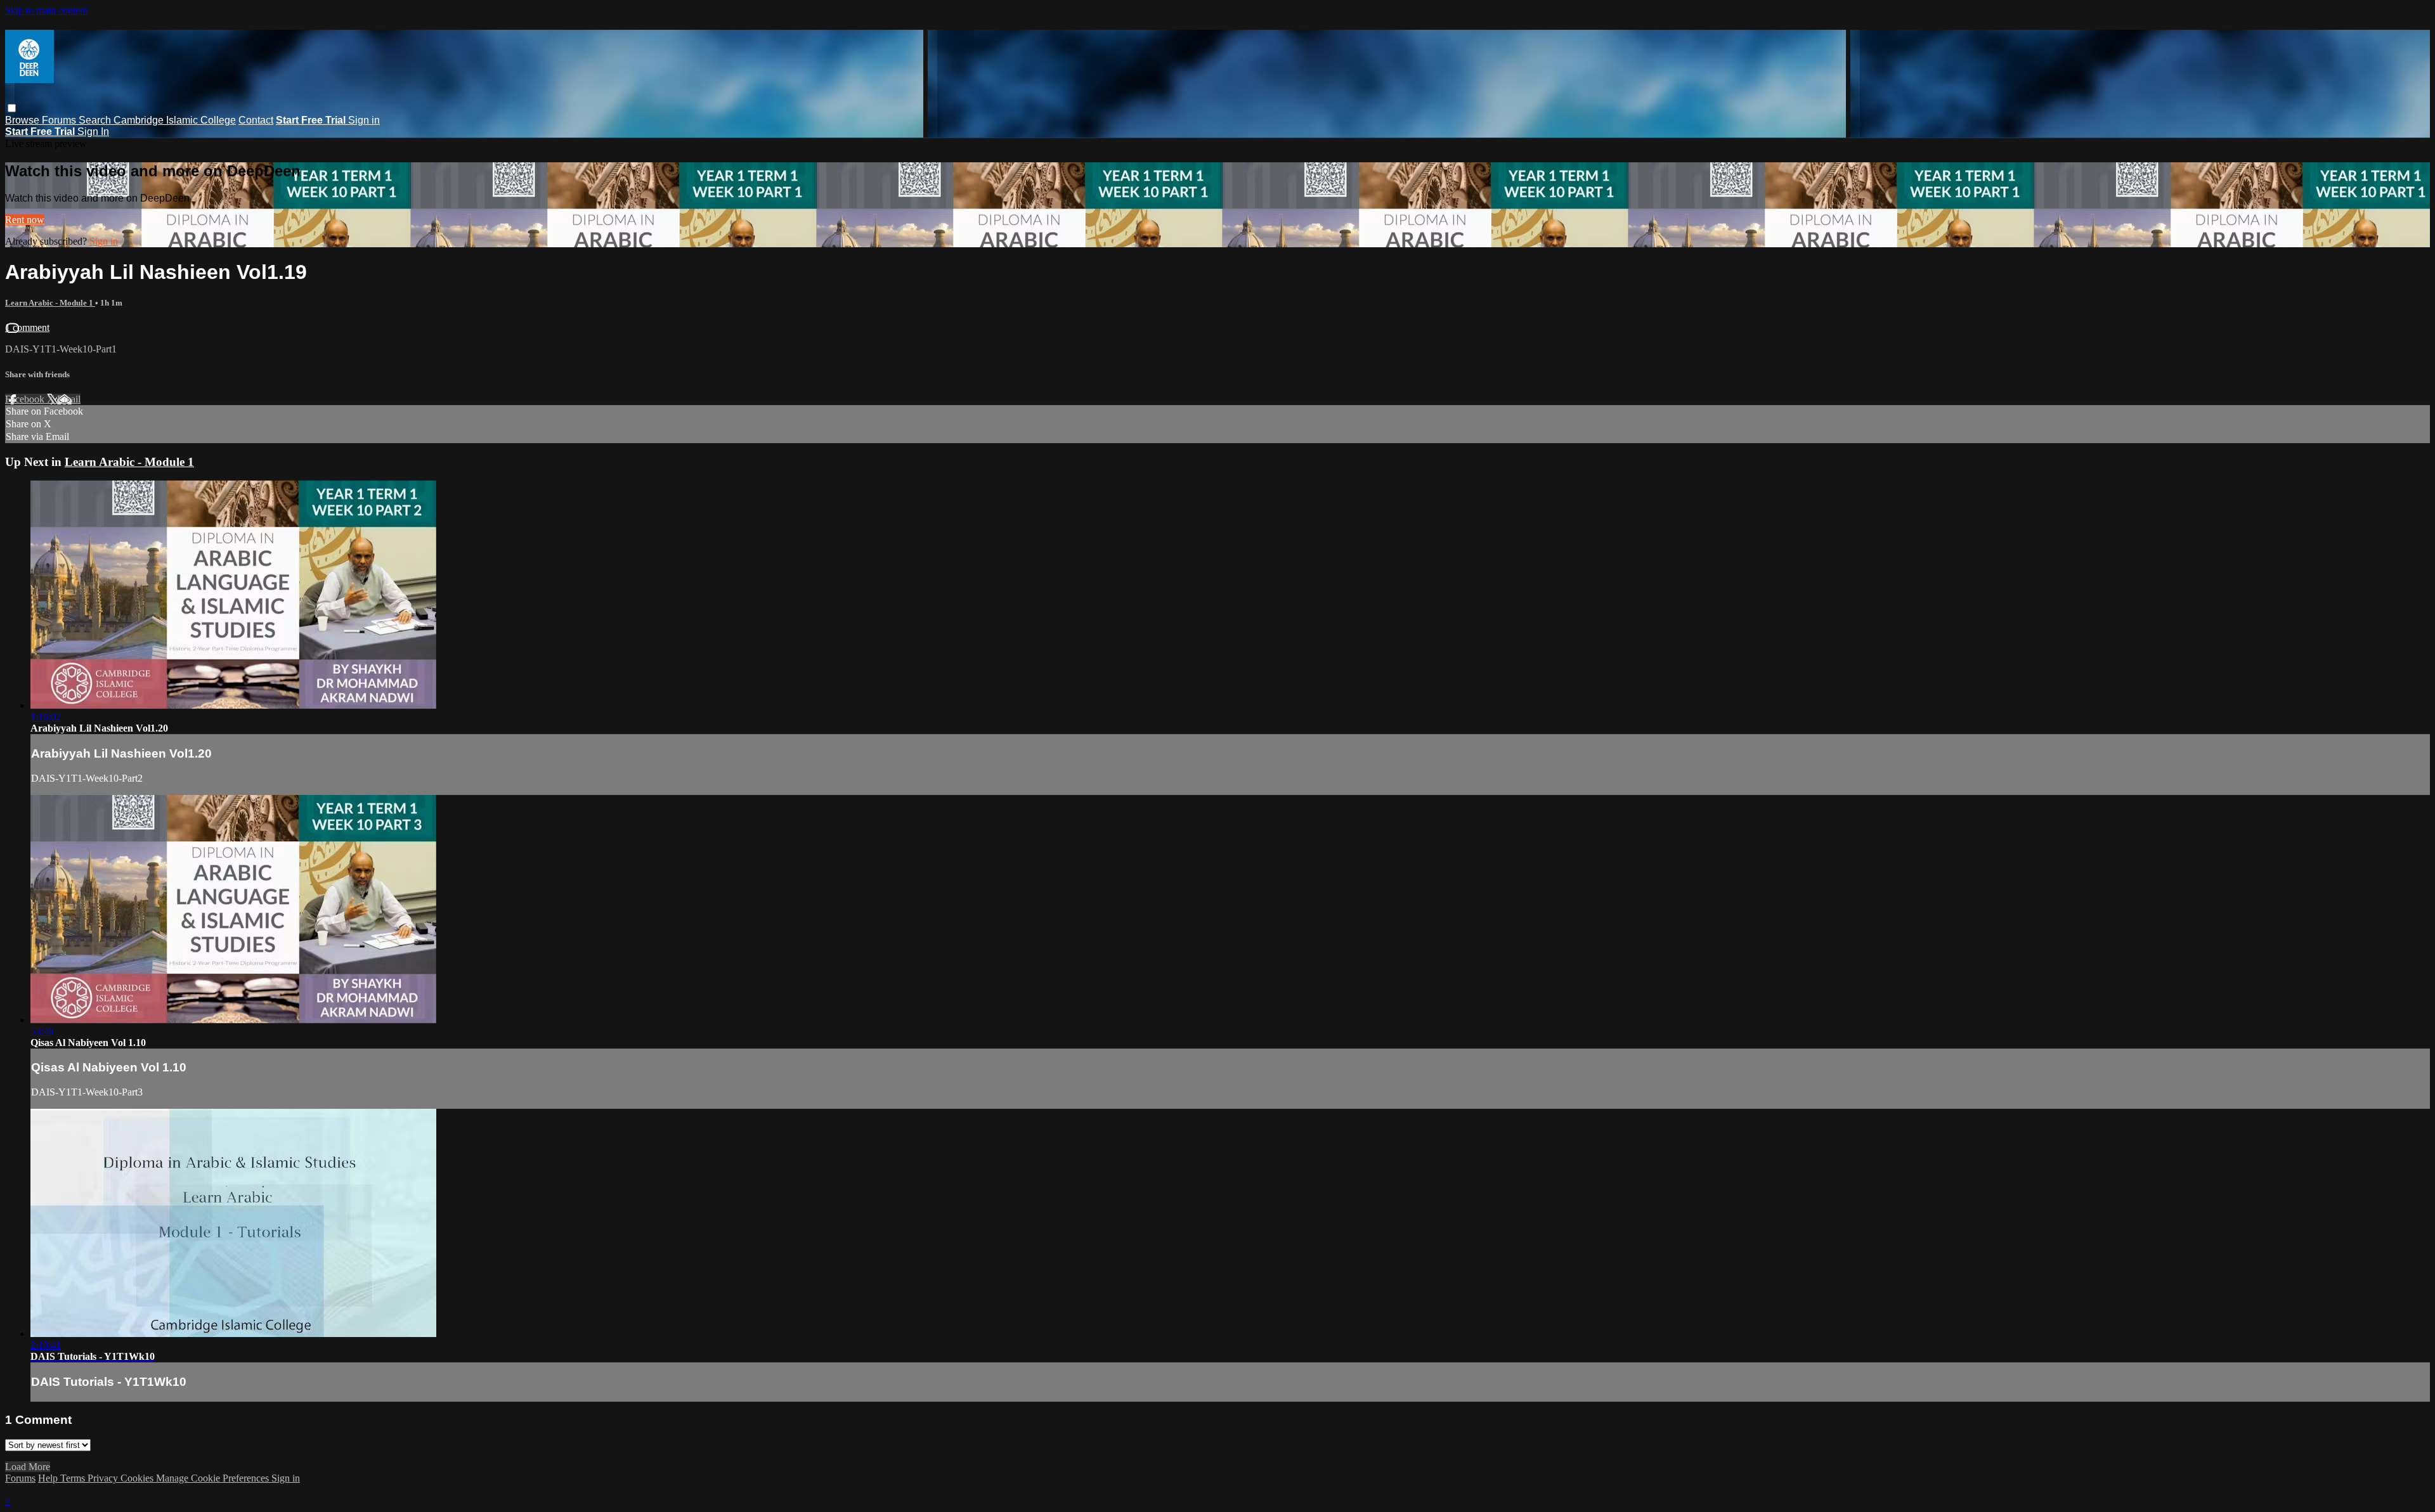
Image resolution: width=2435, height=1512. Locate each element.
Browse (23, 120)
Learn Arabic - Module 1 (50, 303)
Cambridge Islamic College (175, 120)
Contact (256, 120)
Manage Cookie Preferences (214, 1478)
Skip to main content (46, 10)
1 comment (27, 327)
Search (96, 120)
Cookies (138, 1478)
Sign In (93, 132)
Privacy (104, 1478)
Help (49, 1478)
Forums (60, 120)
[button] (12, 108)
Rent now (25, 220)
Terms (74, 1478)
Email (69, 399)
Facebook (26, 399)
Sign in (364, 120)
